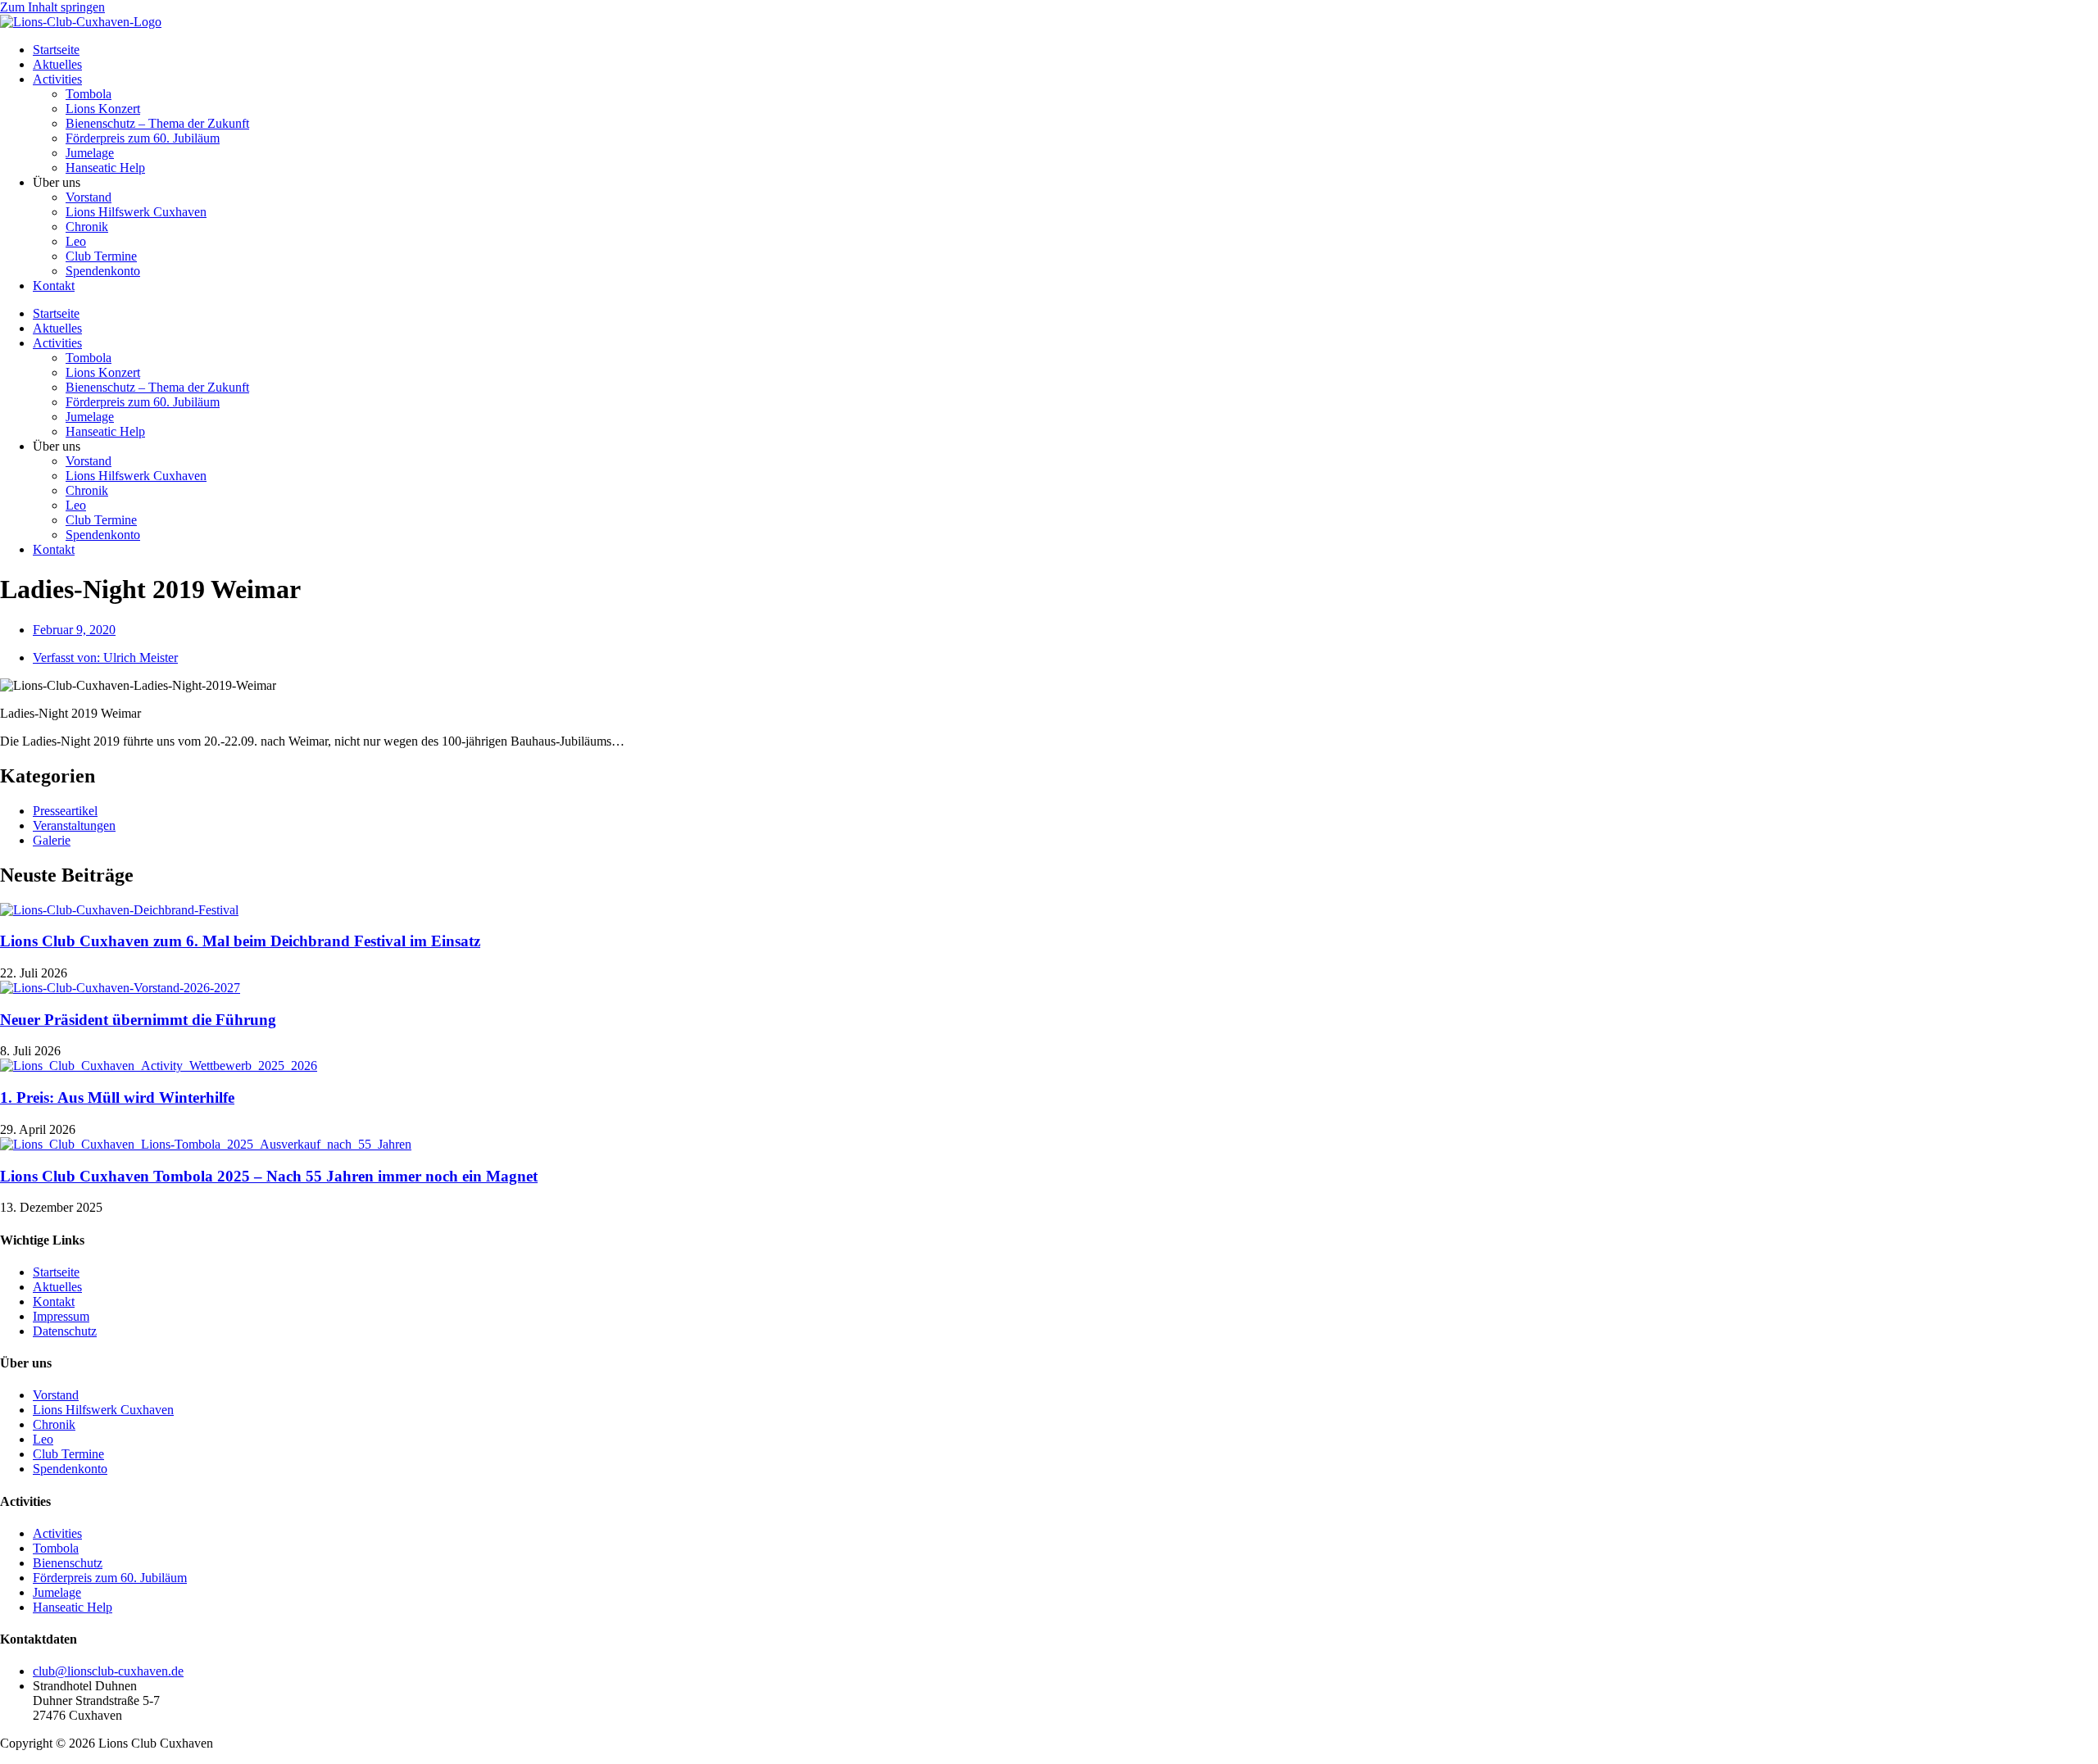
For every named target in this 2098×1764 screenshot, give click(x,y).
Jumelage (90, 153)
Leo (76, 241)
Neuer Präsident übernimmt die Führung (138, 1020)
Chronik (87, 227)
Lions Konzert (103, 109)
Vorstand (89, 197)
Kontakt (54, 286)
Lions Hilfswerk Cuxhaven (136, 212)
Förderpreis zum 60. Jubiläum (143, 138)
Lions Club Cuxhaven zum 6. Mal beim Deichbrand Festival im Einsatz (240, 941)
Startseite (56, 50)
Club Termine (101, 256)
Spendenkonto (103, 271)
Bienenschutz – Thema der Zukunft (157, 123)
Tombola (89, 94)
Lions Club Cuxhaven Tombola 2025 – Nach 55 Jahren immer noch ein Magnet (269, 1176)
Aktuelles (57, 64)
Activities (57, 79)
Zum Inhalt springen (52, 7)
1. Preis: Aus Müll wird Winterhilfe (117, 1097)
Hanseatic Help (105, 168)
